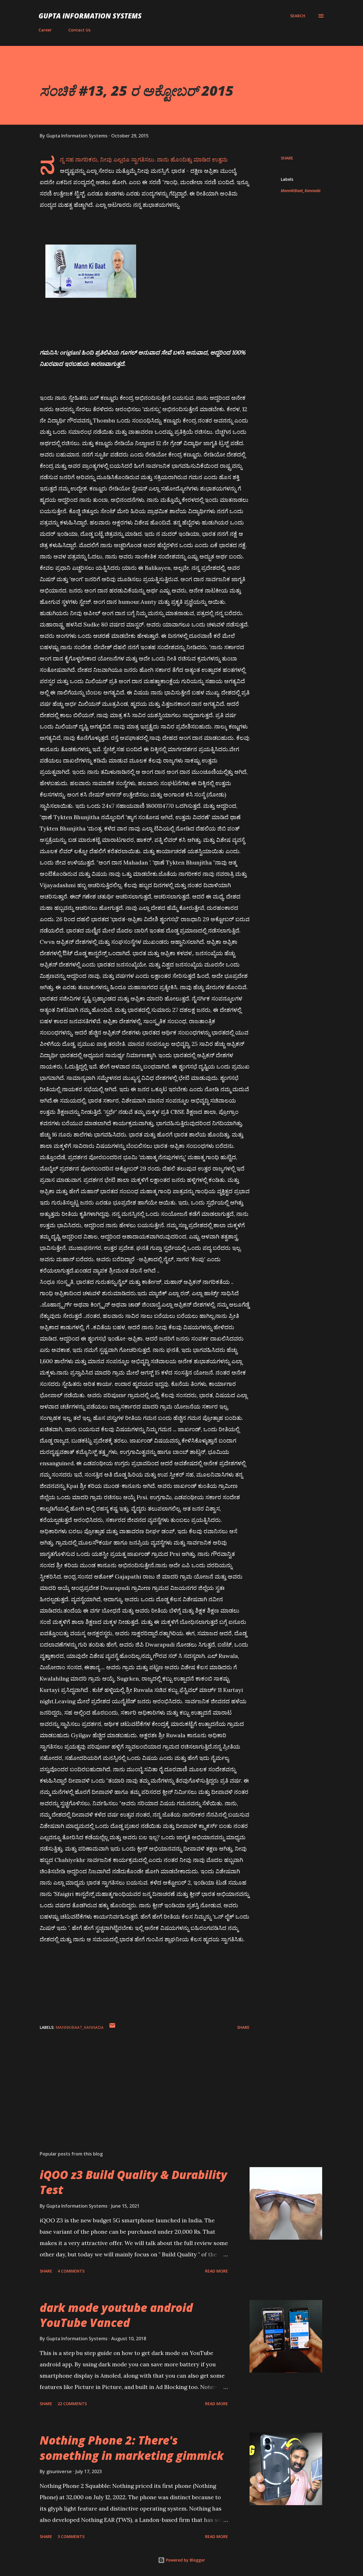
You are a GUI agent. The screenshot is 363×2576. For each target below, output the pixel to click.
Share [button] (287, 158)
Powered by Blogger (185, 2560)
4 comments (71, 2271)
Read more (217, 2271)
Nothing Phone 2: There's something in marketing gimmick (132, 2448)
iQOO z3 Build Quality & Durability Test (133, 2182)
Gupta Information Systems (90, 16)
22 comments (72, 2404)
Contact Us (79, 30)
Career (45, 30)
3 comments (71, 2536)
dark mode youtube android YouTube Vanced (116, 2315)
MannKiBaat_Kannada (301, 191)
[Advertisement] (136, 2080)
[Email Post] (112, 2027)
